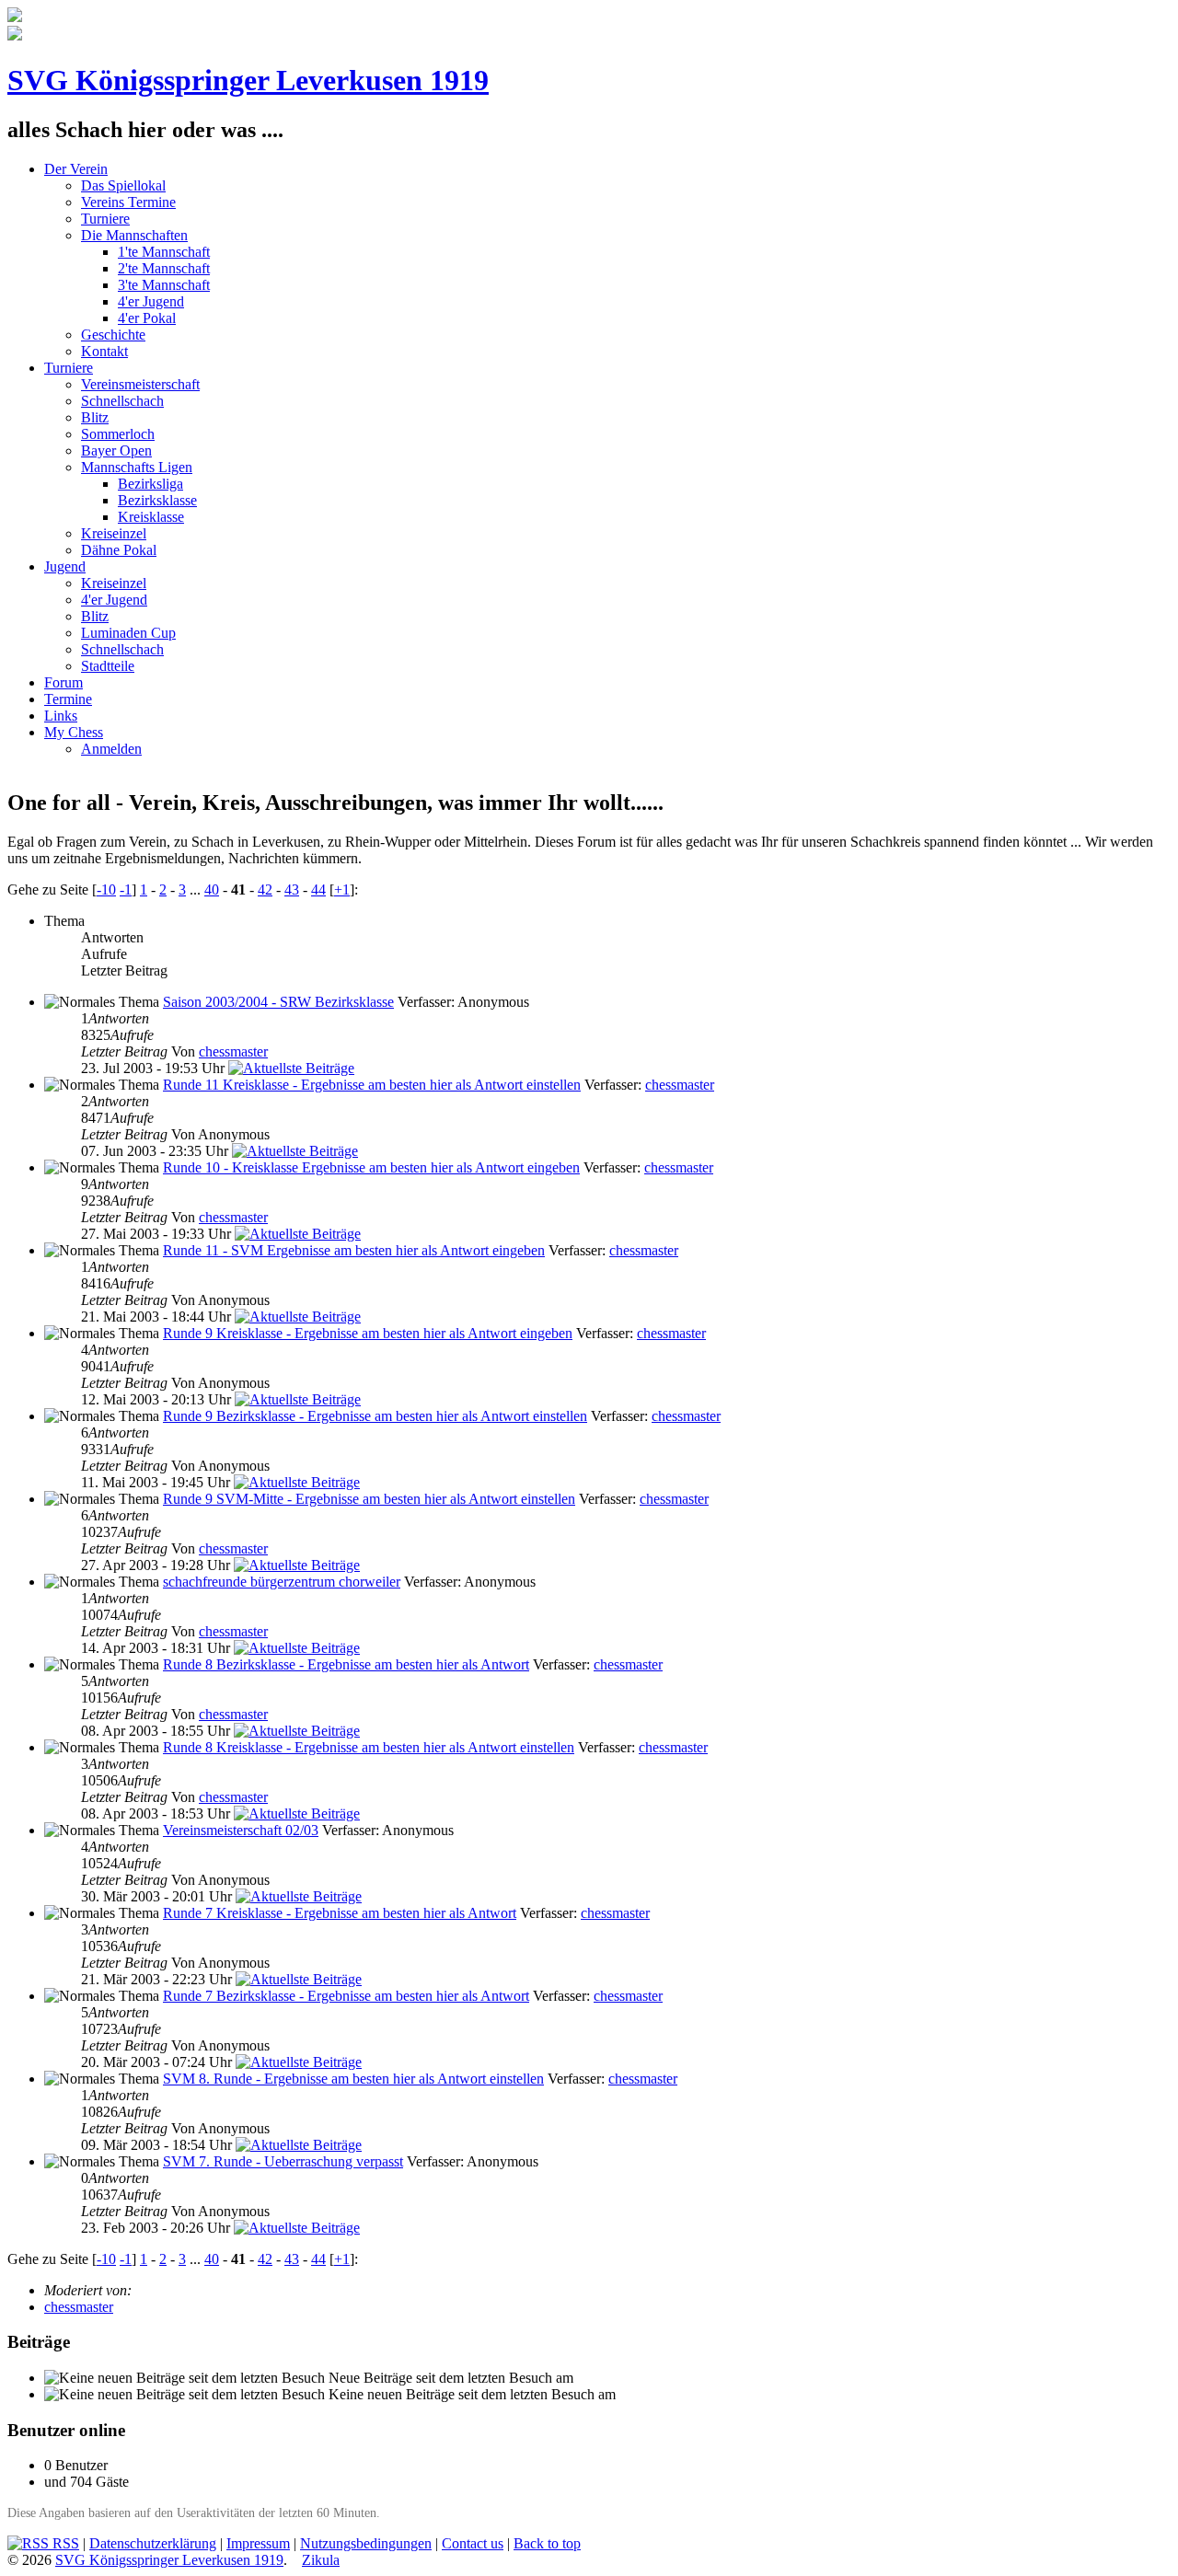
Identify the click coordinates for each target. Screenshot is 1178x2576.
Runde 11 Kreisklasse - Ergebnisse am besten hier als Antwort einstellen (372, 1085)
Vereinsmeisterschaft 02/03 (241, 1830)
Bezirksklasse (157, 500)
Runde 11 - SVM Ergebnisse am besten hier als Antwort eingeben (354, 1250)
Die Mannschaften (134, 235)
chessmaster (233, 1051)
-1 (126, 889)
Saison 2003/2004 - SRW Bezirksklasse (278, 1002)
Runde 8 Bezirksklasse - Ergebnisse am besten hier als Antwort (346, 1664)
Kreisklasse (151, 517)
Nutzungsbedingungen (366, 2543)
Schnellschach (122, 401)
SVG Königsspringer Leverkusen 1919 (248, 80)
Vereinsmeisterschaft (140, 384)
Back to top (547, 2543)
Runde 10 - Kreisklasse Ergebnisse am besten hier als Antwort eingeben (371, 1167)
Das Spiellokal (123, 185)
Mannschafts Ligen (137, 467)
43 (292, 889)
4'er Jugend (151, 301)
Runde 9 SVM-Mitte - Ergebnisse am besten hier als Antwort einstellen (369, 1499)
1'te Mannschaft (164, 252)
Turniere (105, 219)
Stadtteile (108, 666)
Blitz (95, 417)
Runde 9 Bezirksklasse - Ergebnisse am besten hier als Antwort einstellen (375, 1416)
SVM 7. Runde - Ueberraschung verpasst (283, 2161)
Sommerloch (118, 434)
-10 (106, 889)
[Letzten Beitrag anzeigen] (291, 1068)
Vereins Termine (128, 202)
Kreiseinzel (114, 533)
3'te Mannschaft (164, 285)
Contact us (473, 2543)
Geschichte (113, 335)
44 (318, 889)
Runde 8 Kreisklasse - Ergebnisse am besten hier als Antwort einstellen (369, 1747)
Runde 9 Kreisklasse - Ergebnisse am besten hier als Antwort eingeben (368, 1333)
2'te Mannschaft (164, 268)
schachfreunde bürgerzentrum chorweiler (282, 1582)
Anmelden (111, 749)
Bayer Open (116, 451)
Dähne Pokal (119, 550)
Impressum (258, 2543)
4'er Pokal (147, 318)
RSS (64, 2543)
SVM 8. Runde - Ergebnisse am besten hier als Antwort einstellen (353, 2079)
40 (212, 889)
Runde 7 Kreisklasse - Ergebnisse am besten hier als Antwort (340, 1913)
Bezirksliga (150, 484)
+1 (342, 889)
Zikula (321, 2560)
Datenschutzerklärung (153, 2543)
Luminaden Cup (128, 633)
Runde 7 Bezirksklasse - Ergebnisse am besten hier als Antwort (346, 1996)
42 (265, 889)
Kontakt (104, 351)
